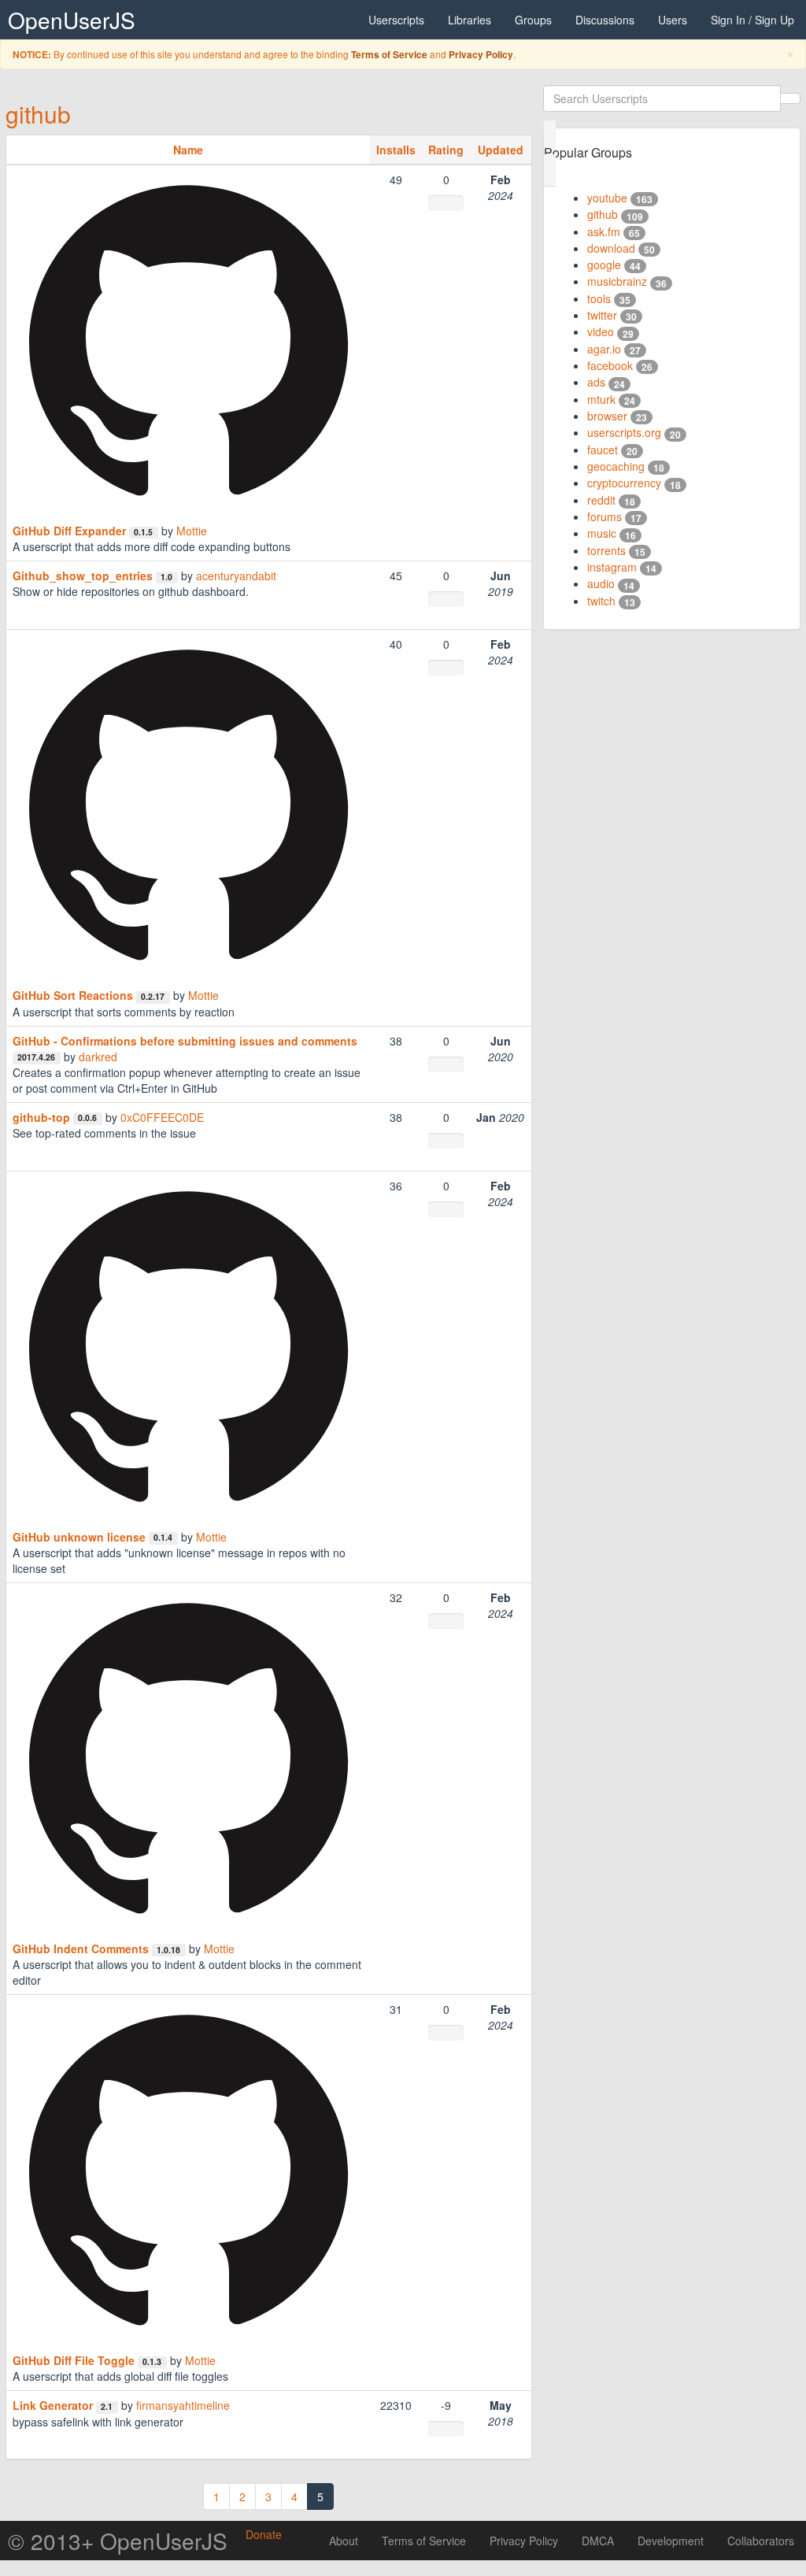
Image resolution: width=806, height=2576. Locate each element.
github (38, 114)
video (601, 331)
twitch (601, 601)
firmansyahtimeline (183, 2405)
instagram (612, 567)
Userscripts (396, 20)
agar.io (604, 349)
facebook (610, 365)
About (344, 2541)
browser (607, 416)
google (604, 265)
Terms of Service (389, 55)
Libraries (470, 20)
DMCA (598, 2541)
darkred (98, 1057)
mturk (601, 399)
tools (599, 298)
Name (188, 150)
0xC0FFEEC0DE (162, 1117)
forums (604, 516)
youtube (607, 198)
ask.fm (604, 231)
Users (673, 20)
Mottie (192, 531)
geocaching (616, 466)
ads (596, 382)
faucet (603, 450)
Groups (533, 20)
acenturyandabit (236, 576)
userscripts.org (624, 432)
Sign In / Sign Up (752, 20)
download (611, 248)
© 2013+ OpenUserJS (118, 2541)
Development (671, 2541)
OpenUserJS (72, 20)
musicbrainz (617, 281)
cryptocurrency (624, 483)
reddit (601, 500)
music (602, 533)
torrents (606, 550)
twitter (602, 315)
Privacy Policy (481, 55)
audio (601, 583)
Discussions (605, 20)
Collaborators (761, 2541)
